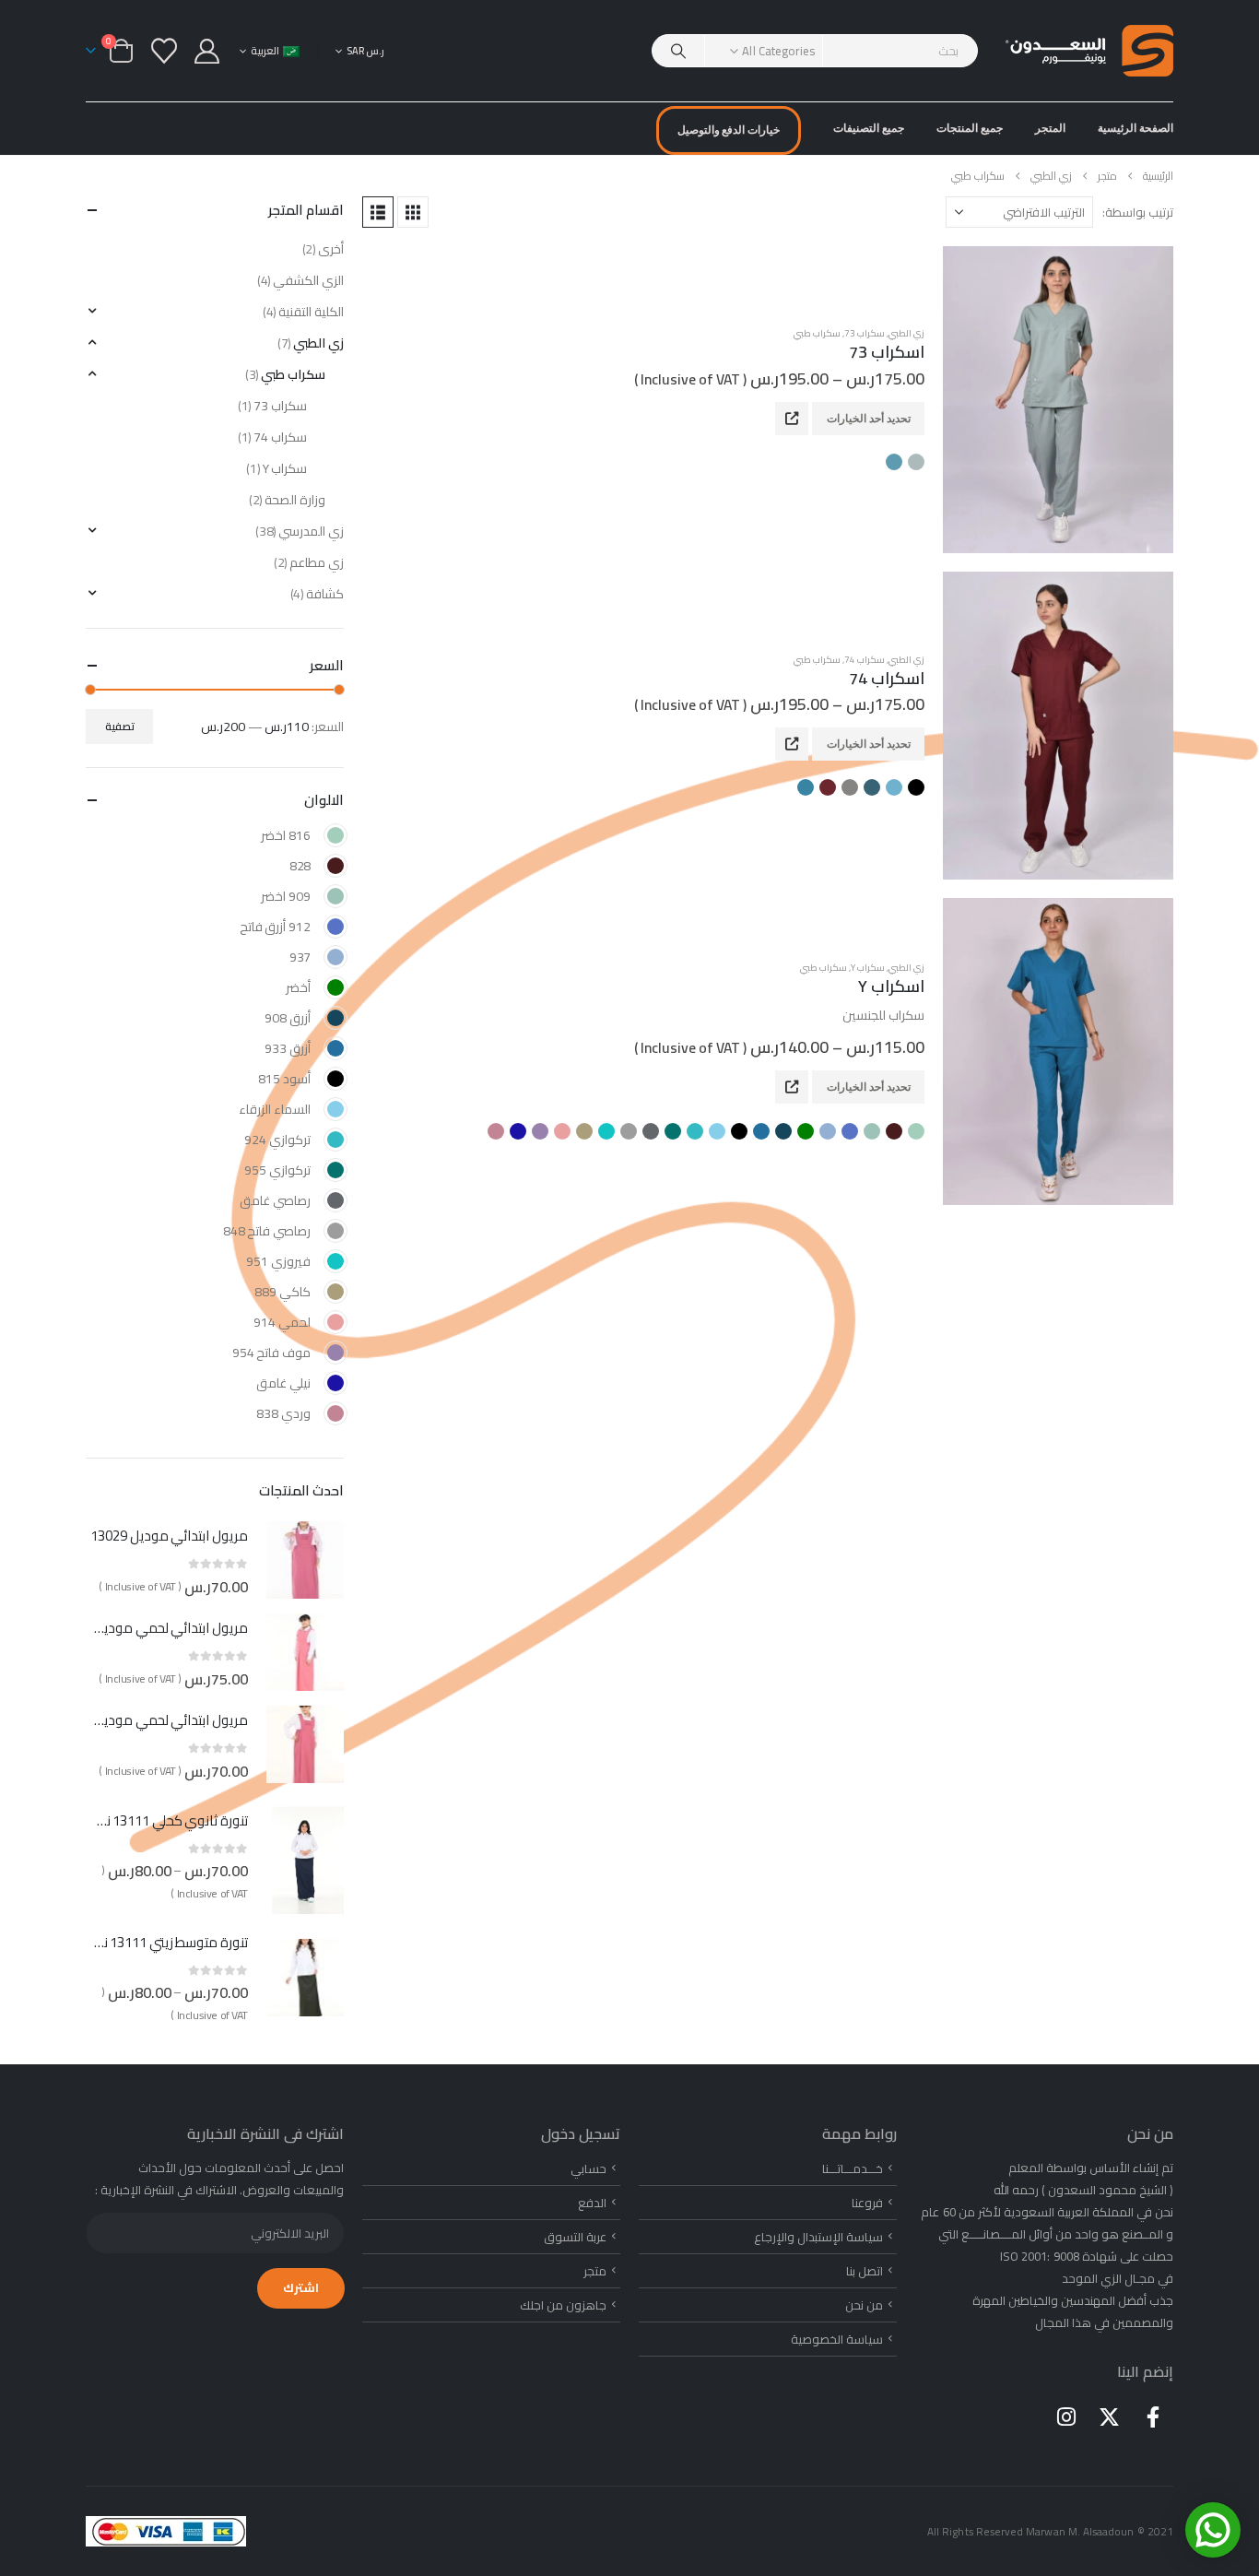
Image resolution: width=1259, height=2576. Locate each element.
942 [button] (806, 787)
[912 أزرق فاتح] (335, 927)
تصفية (120, 726)
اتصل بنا (865, 2271)
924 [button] (894, 462)
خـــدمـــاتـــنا (853, 2168)
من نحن (864, 2305)
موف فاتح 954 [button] (540, 1131)
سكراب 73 (865, 333)
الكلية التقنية (311, 312)
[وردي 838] (335, 1413)
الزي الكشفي (308, 280)
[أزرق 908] (335, 1018)
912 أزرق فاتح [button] (850, 1131)
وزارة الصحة (295, 500)
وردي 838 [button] (496, 1131)
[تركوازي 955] (335, 1170)
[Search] (678, 51)
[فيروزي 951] (335, 1261)
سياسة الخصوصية (837, 2339)
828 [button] (894, 1131)
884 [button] (872, 787)
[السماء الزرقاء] (335, 1109)
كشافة (325, 594)
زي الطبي (906, 333)
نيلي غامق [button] (518, 1131)
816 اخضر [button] (916, 1131)
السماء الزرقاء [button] (717, 1131)
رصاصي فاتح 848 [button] (629, 1131)
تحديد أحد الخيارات (869, 418)
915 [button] (828, 787)
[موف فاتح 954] (335, 1353)
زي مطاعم (317, 562)
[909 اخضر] (335, 896)
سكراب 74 (865, 660)
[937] (335, 957)
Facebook (1153, 2416)
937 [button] (828, 1131)
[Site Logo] (1089, 51)
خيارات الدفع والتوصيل (729, 130)
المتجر (1050, 128)
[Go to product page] (1058, 400)
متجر (595, 2271)
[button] (413, 212)
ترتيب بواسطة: (1138, 212)
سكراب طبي (817, 333)
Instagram (1066, 2416)
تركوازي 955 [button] (673, 1131)
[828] (335, 866)
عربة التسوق (575, 2237)
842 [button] (894, 787)
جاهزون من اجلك (563, 2305)
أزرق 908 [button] (783, 1131)
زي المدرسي (311, 531)
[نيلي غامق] (335, 1383)
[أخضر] (335, 987)
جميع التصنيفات (869, 128)
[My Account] (207, 51)
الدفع (592, 2203)
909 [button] (916, 462)
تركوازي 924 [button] (695, 1131)
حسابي (588, 2168)
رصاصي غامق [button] (651, 1131)
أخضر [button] (806, 1131)
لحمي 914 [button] (562, 1131)
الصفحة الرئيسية (1135, 128)
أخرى (331, 249)
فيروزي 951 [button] (606, 1131)
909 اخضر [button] (872, 1131)
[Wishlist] (164, 51)
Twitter (1110, 2416)
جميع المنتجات (970, 128)
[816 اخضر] (335, 835)
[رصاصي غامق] (335, 1200)
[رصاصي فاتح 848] (335, 1231)
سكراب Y (868, 968)
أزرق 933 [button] (761, 1131)
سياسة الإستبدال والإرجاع (818, 2237)
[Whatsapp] (1213, 2530)
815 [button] (916, 787)
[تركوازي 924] (335, 1140)
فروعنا (867, 2203)
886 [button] (850, 787)
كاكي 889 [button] (584, 1131)
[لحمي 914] (335, 1322)
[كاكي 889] (335, 1292)
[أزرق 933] (335, 1048)
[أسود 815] (335, 1079)
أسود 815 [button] (739, 1131)
